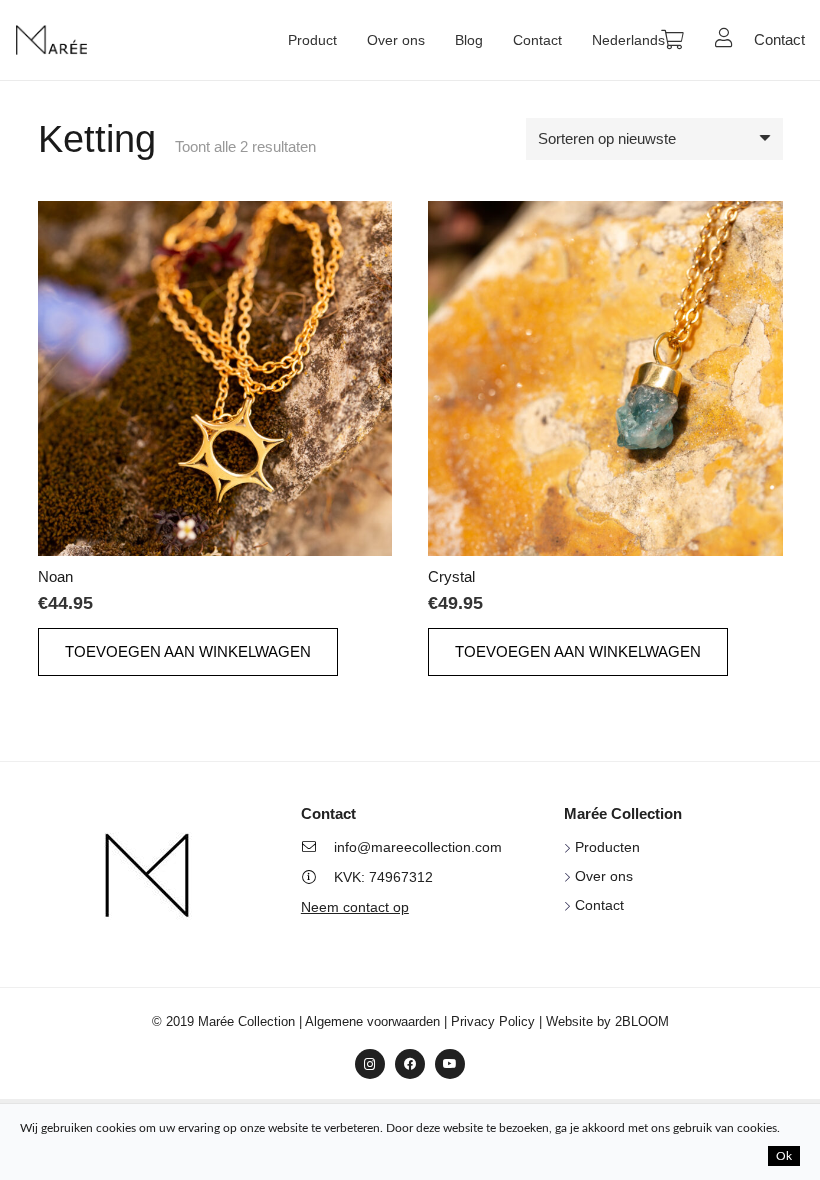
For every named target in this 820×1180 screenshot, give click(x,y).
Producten (607, 847)
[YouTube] (450, 1064)
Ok (784, 1156)
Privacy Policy (493, 1021)
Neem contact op (355, 907)
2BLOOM (642, 1021)
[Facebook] (410, 1064)
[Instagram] (370, 1064)
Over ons (604, 876)
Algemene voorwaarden (372, 1021)
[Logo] (51, 40)
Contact (599, 905)
